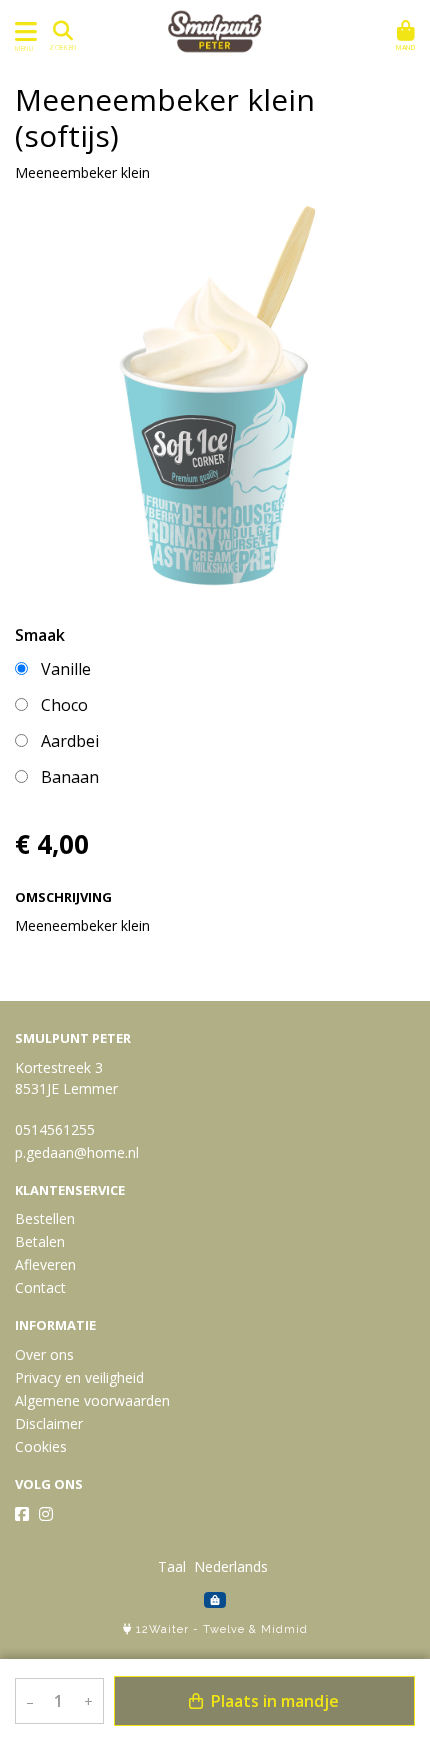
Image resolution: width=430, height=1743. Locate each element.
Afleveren (45, 1264)
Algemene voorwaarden (92, 1400)
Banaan (70, 777)
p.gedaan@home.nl (77, 1152)
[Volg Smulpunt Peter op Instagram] (46, 1514)
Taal (172, 1566)
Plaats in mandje (273, 1701)
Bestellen (45, 1218)
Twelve (224, 1629)
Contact (40, 1287)
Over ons (44, 1354)
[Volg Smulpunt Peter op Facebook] (22, 1514)
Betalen (40, 1241)
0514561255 (55, 1129)
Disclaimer (49, 1423)
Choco (64, 705)
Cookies (41, 1446)
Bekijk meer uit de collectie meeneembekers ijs (169, 966)
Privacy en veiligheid (79, 1377)
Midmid (284, 1629)
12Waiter (162, 1629)
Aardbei (70, 741)
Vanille (66, 669)
